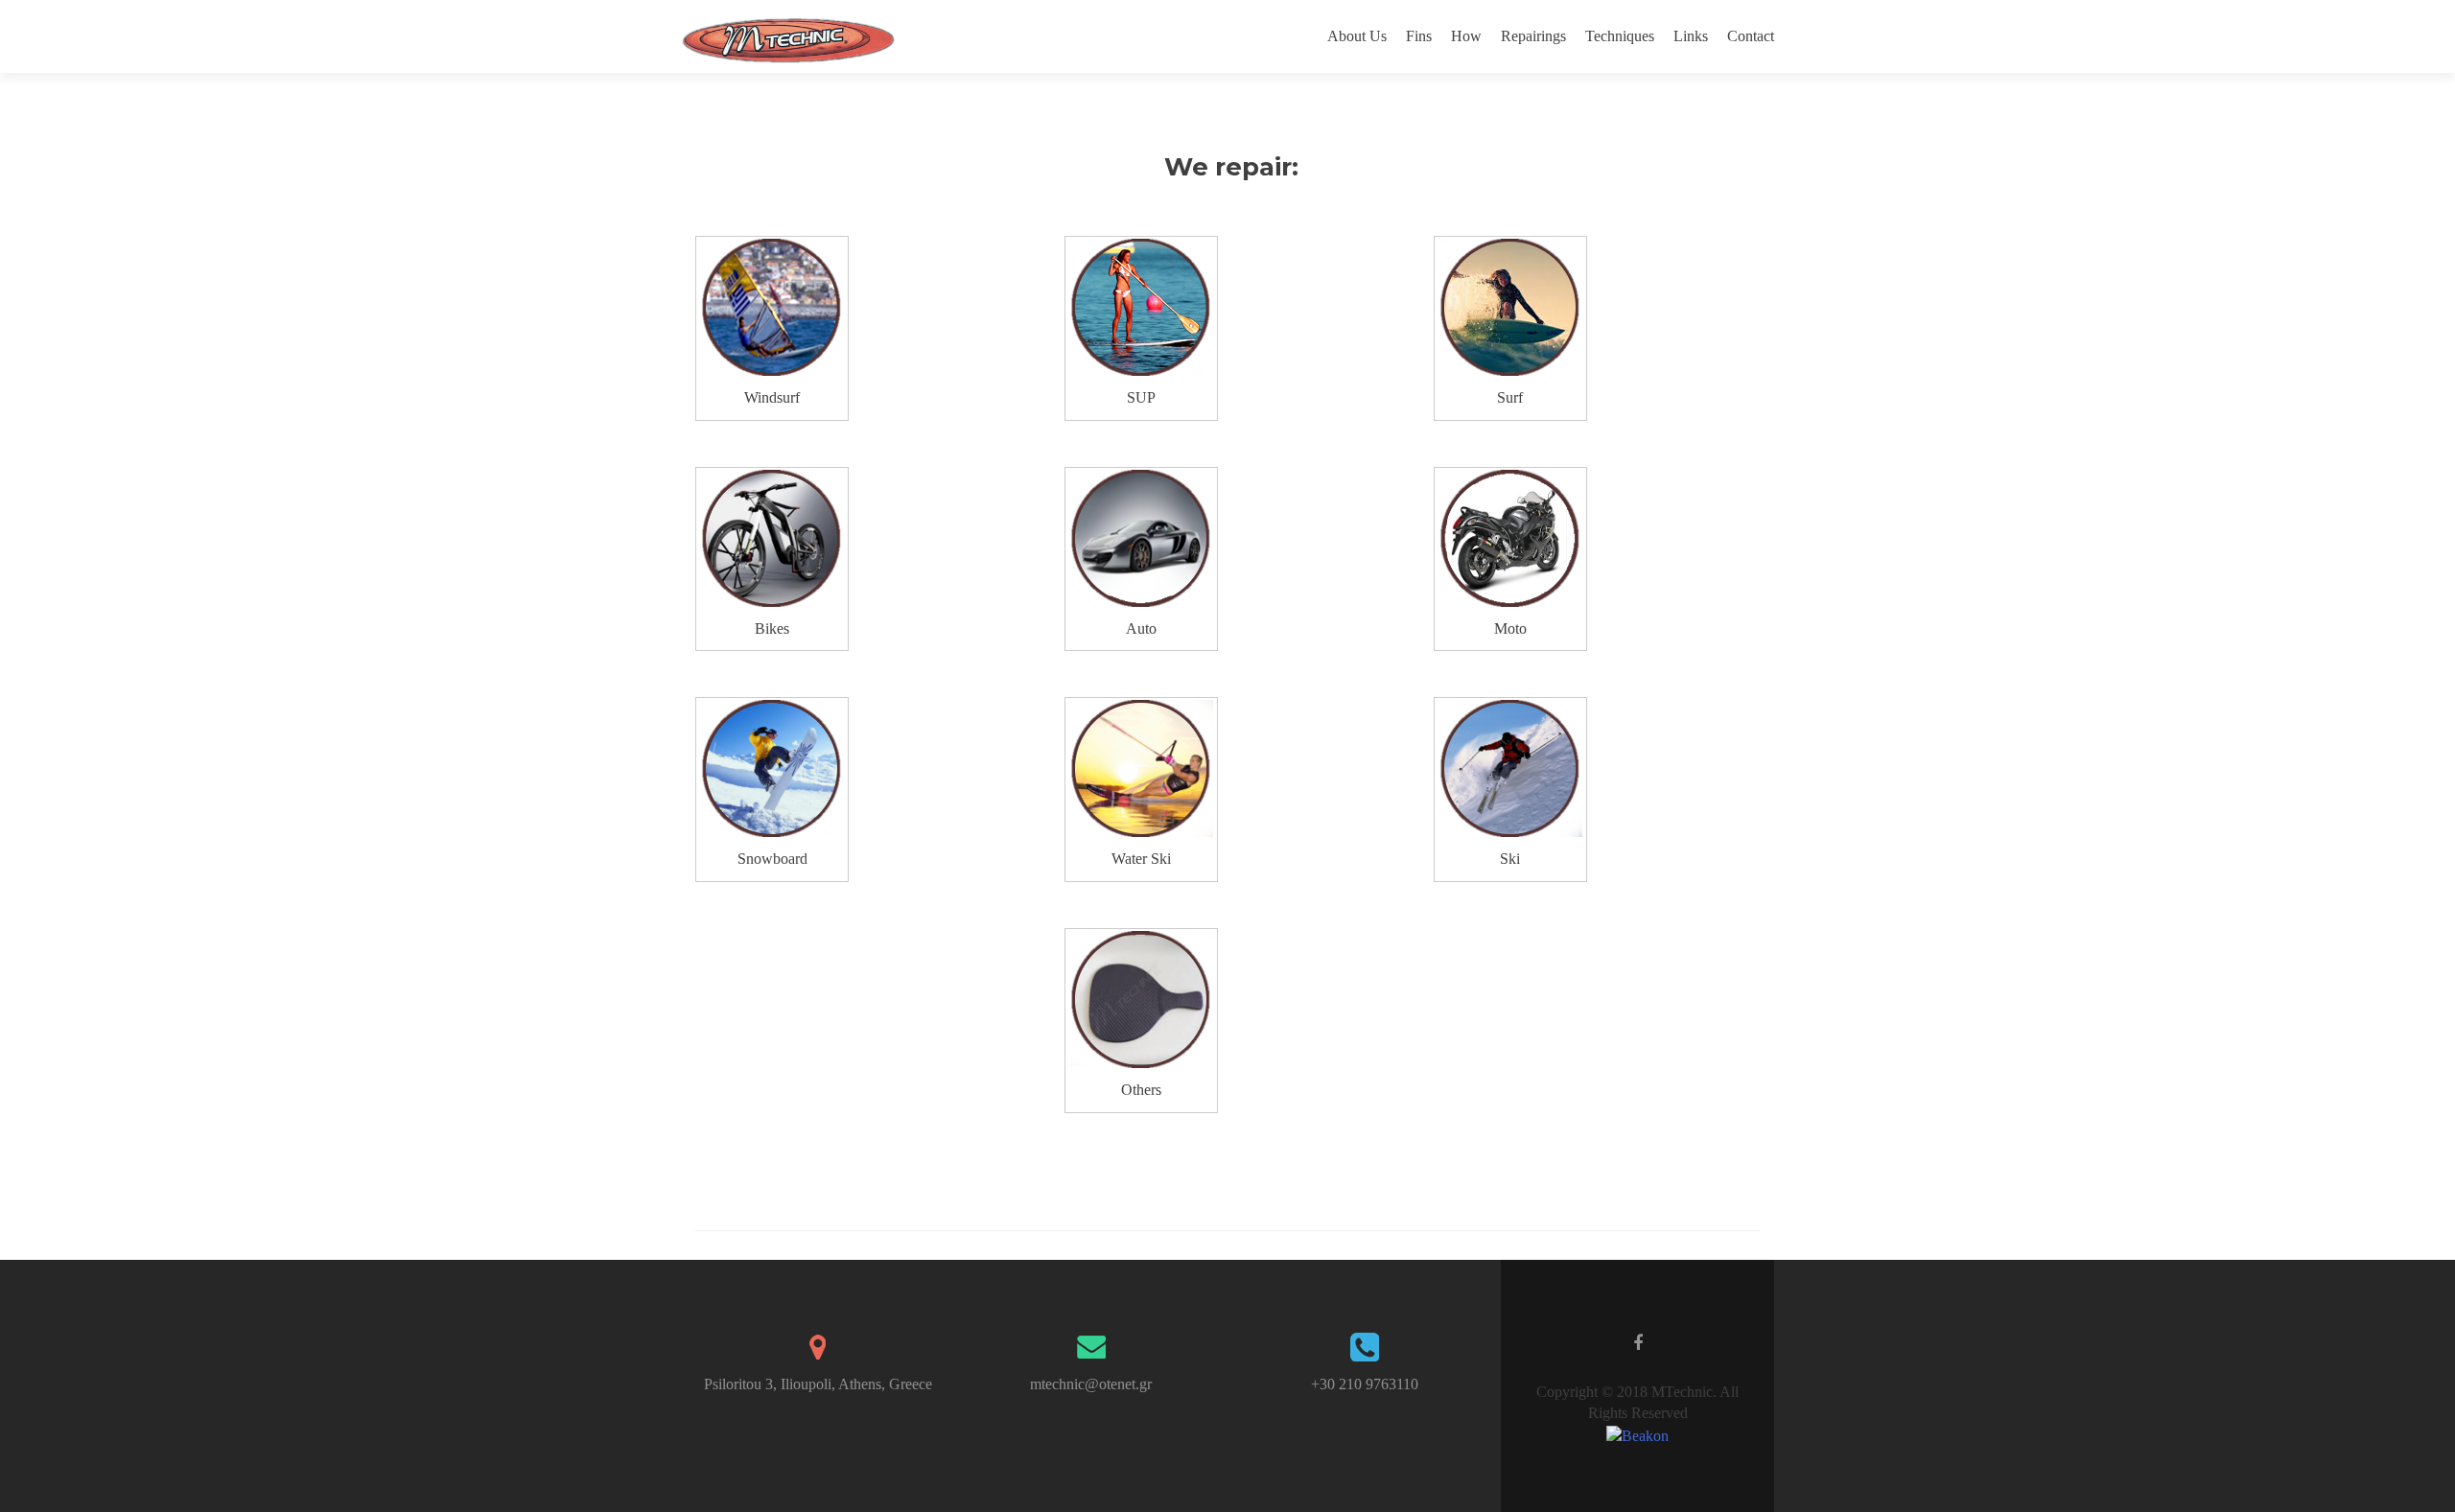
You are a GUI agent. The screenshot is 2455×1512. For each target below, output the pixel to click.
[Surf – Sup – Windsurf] (772, 307)
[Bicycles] (772, 538)
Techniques (1620, 36)
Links (1691, 36)
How (1466, 36)
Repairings (1533, 36)
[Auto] (1141, 538)
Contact (1751, 36)
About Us (1357, 36)
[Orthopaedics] (1141, 1000)
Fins (1419, 36)
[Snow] (772, 768)
